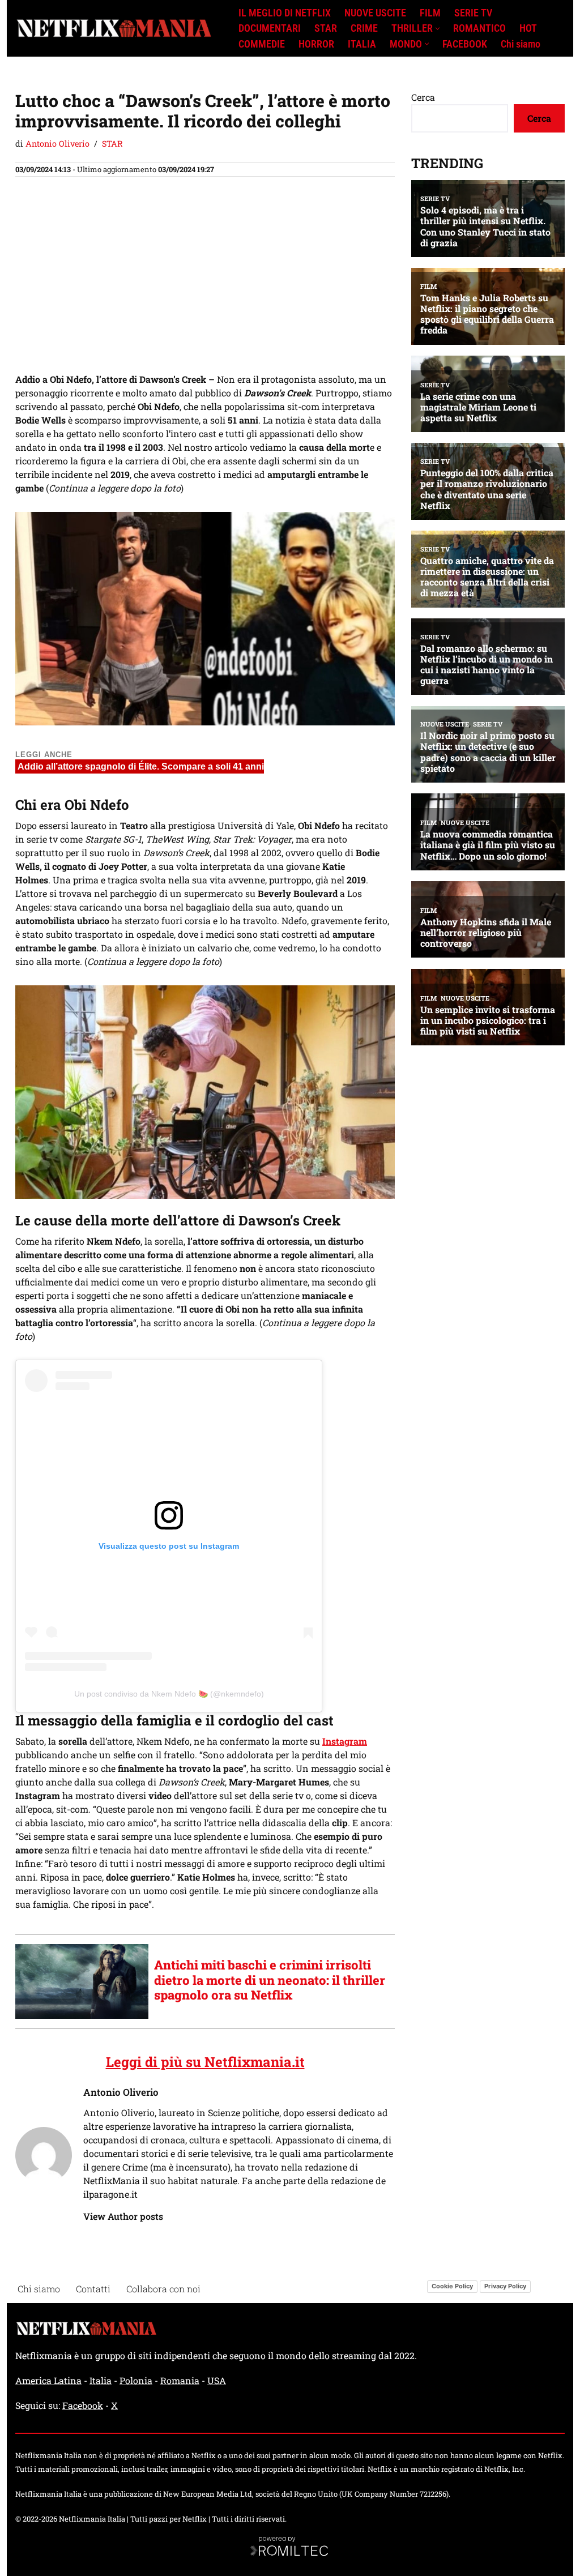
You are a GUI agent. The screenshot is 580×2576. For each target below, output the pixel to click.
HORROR (316, 44)
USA (217, 2380)
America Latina (48, 2380)
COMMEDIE (262, 44)
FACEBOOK (465, 44)
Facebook (83, 2405)
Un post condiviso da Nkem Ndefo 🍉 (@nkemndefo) (169, 1694)
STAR (326, 28)
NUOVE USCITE (375, 13)
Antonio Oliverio (57, 144)
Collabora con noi (163, 2289)
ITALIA (362, 44)
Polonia (136, 2380)
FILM (430, 13)
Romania (180, 2380)
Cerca (423, 97)
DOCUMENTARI (270, 28)
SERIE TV (473, 13)
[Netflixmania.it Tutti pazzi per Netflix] (117, 29)
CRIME (364, 28)
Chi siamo (521, 44)
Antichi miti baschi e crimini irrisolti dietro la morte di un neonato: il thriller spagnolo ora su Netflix (270, 1980)
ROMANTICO (479, 28)
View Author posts (123, 2216)
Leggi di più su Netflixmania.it (205, 2062)
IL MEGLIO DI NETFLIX (285, 13)
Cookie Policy (452, 2286)
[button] (438, 29)
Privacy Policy (505, 2286)
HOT (528, 28)
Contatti (93, 2289)
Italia (101, 2380)
